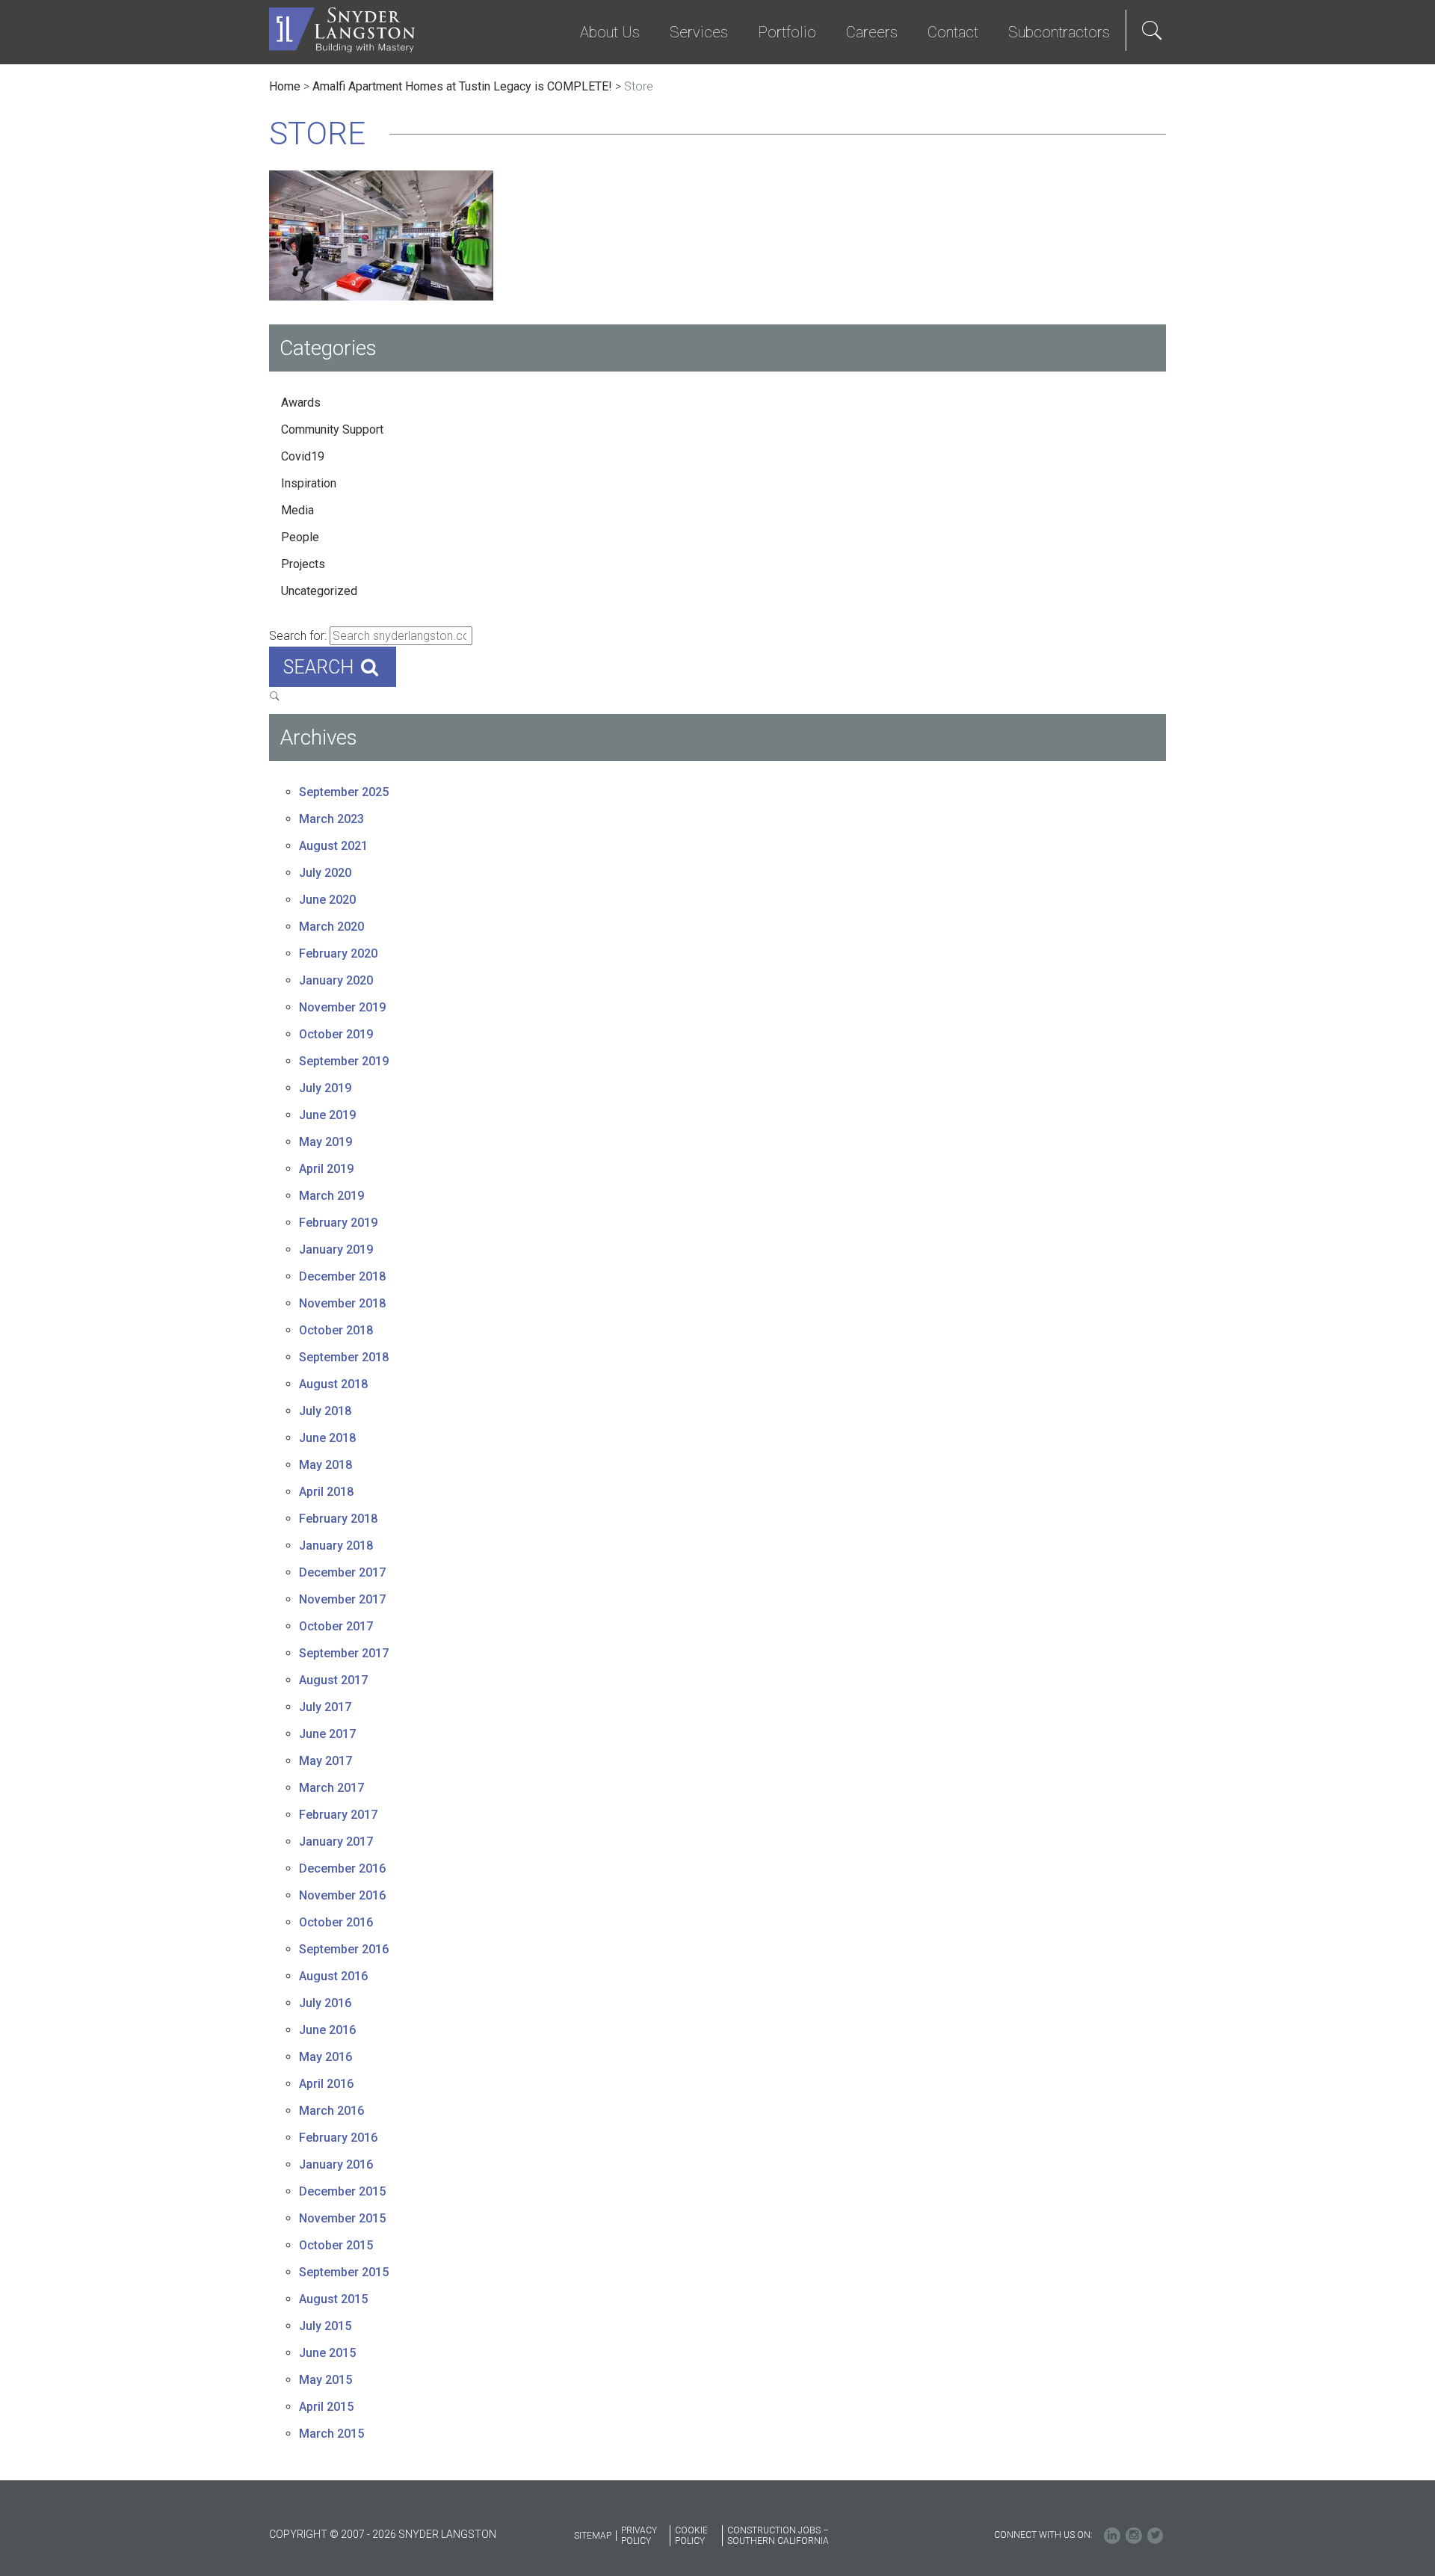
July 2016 (325, 2003)
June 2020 (327, 900)
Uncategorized (319, 591)
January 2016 (336, 2164)
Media (297, 510)
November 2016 (342, 1895)
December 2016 (342, 1868)
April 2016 (326, 2084)
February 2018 (338, 1519)
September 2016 (344, 1949)
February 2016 (338, 2138)
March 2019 (331, 1196)
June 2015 (327, 2353)
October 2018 (336, 1330)
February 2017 (338, 1815)
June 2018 (327, 1438)
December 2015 (342, 2191)
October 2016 (336, 1922)
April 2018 (326, 1492)
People (300, 537)
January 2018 (336, 1546)
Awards (301, 403)
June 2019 (327, 1115)
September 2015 (344, 2272)
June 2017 (327, 1734)
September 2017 (344, 1653)
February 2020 (338, 953)
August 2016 (333, 1976)
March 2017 (331, 1788)
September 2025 (344, 792)
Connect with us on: (1043, 2535)
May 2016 (325, 2057)
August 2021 (333, 846)
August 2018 (333, 1384)
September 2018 (344, 1357)
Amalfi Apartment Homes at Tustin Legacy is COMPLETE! (462, 86)
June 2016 (327, 2030)
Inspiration (309, 483)
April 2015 (326, 2407)
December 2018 (342, 1276)
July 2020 (325, 873)
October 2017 (336, 1626)
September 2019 (344, 1061)
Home (285, 86)
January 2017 (336, 1842)
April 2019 (326, 1169)
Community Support (332, 429)
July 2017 (325, 1707)
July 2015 (325, 2326)
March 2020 (331, 927)
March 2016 (331, 2111)
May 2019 (325, 1142)
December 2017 (342, 1572)
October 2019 (336, 1034)
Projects (303, 564)
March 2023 (331, 819)
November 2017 (342, 1599)
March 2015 (331, 2434)
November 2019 (342, 1007)
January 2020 (336, 980)
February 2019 (338, 1223)
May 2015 (325, 2380)
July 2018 (325, 1411)
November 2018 (342, 1303)
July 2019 (325, 1088)
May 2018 (325, 1465)
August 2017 (333, 1680)
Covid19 (303, 456)
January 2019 (336, 1250)
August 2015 (333, 2299)
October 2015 (336, 2245)
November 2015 (342, 2218)
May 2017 (325, 1761)
